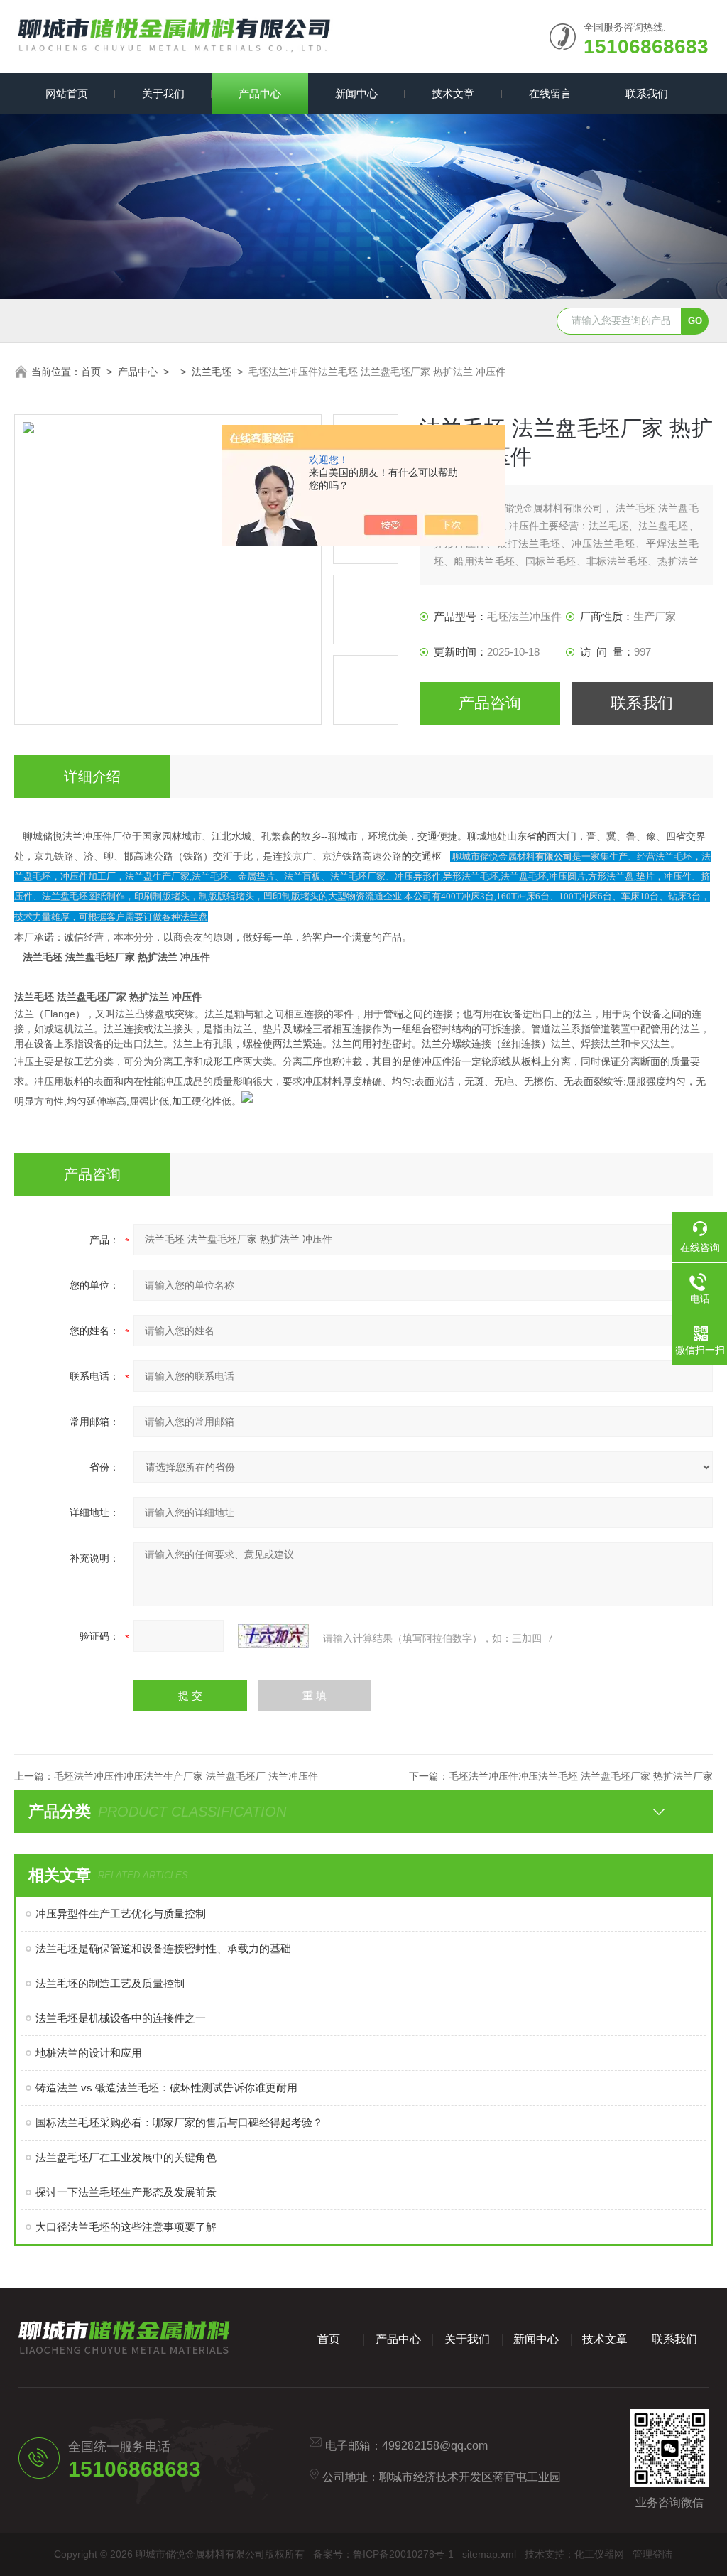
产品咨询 (490, 703)
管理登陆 (652, 2554)
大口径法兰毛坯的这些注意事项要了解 (126, 2227)
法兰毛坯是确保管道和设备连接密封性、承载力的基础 (163, 1948)
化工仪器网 (599, 2554)
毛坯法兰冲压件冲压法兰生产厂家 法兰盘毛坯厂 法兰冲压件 (186, 1776)
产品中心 (260, 93)
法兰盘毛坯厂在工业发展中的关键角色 (126, 2157)
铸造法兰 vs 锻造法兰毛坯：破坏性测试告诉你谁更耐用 (166, 2088)
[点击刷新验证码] (273, 1636)
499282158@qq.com (435, 2446)
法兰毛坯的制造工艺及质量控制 (110, 1983)
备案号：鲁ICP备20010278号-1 (383, 2554)
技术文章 (453, 93)
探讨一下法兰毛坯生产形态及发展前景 (126, 2192)
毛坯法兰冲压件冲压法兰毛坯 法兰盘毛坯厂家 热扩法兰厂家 (581, 1776)
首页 (91, 372)
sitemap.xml (489, 2554)
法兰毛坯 (212, 372)
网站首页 (67, 93)
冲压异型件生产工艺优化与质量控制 (121, 1914)
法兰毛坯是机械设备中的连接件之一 (121, 2018)
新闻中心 (356, 93)
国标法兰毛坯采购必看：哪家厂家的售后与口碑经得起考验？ (179, 2122)
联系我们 (647, 93)
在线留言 (550, 93)
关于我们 (163, 93)
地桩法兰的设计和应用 (89, 2053)
